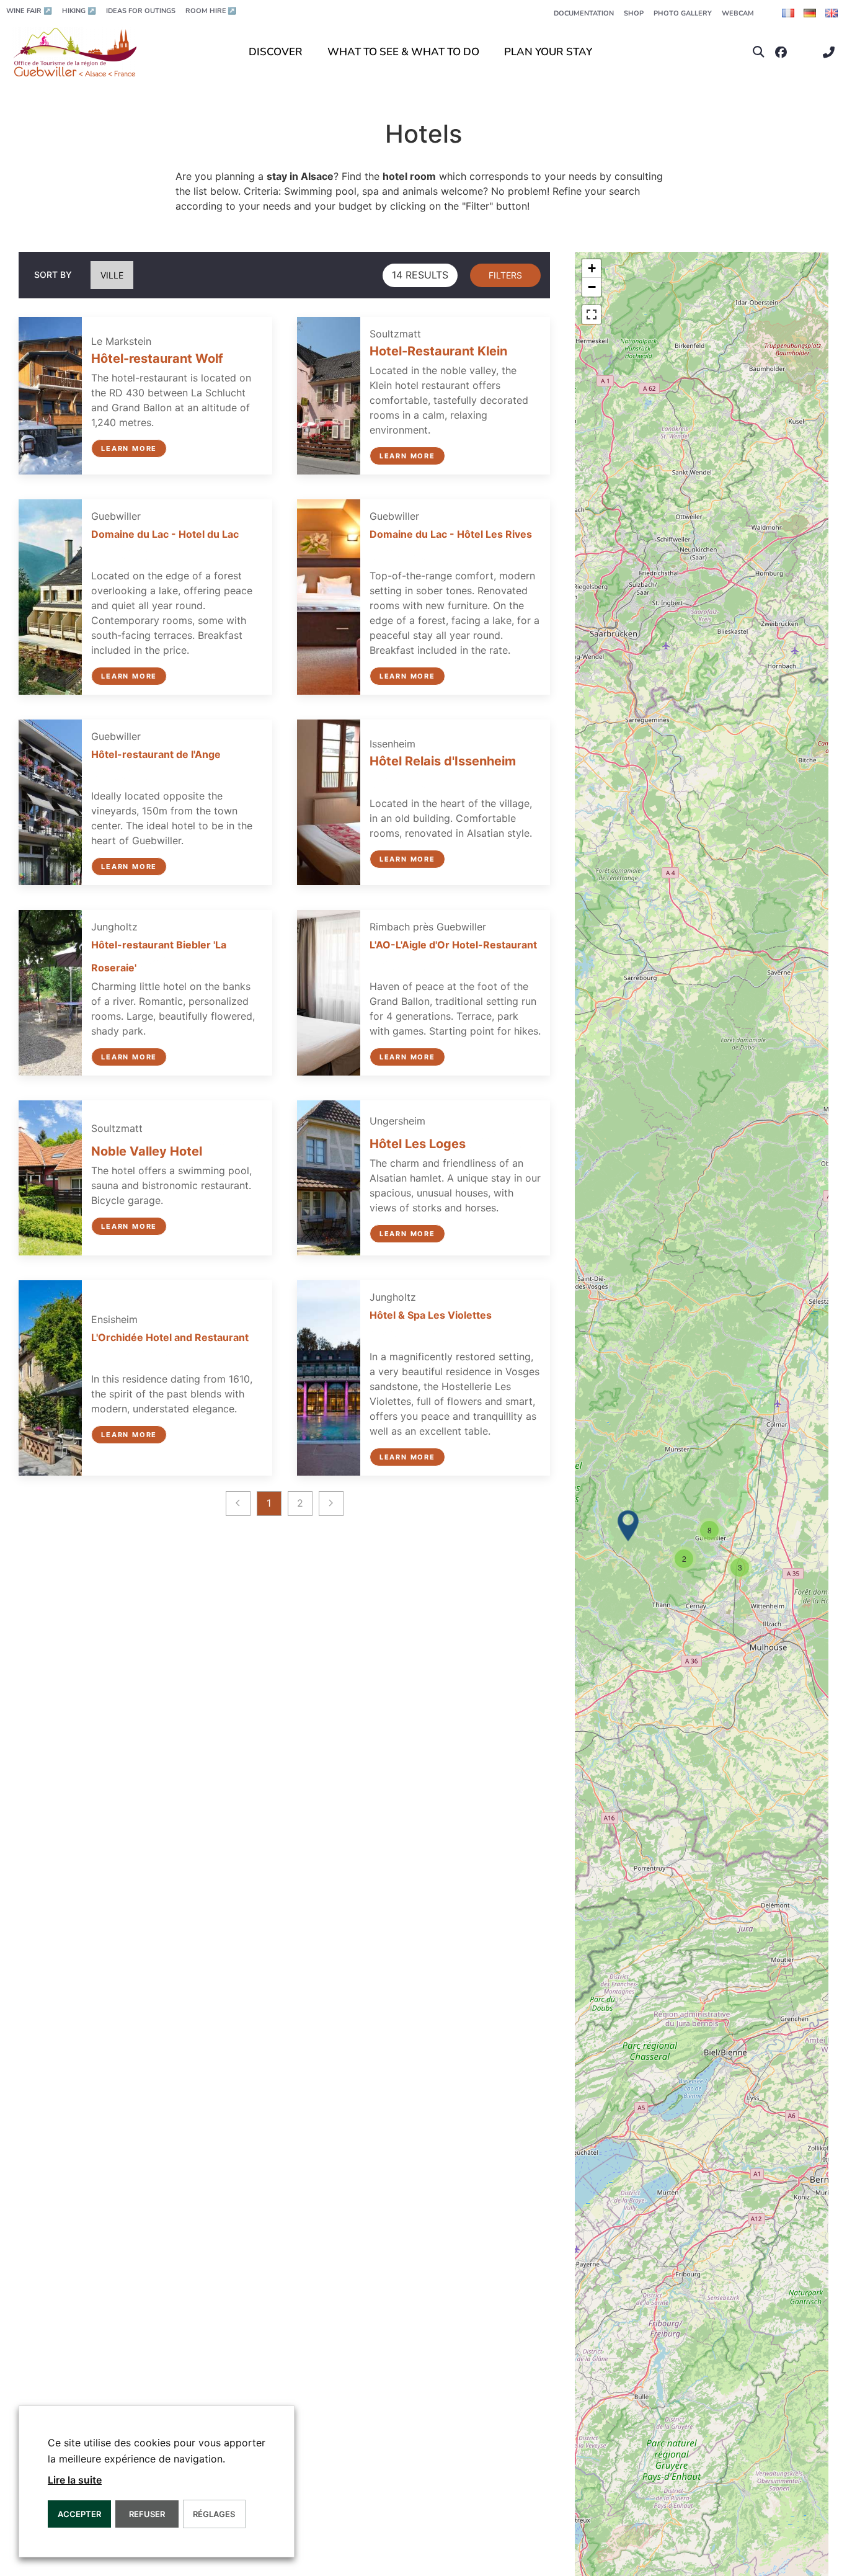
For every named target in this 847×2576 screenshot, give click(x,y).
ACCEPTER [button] (79, 2514)
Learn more (129, 448)
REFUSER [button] (147, 2514)
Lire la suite (75, 2480)
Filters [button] (505, 275)
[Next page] (331, 1503)
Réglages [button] (214, 2514)
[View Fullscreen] (592, 314)
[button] (759, 52)
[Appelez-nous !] (832, 52)
